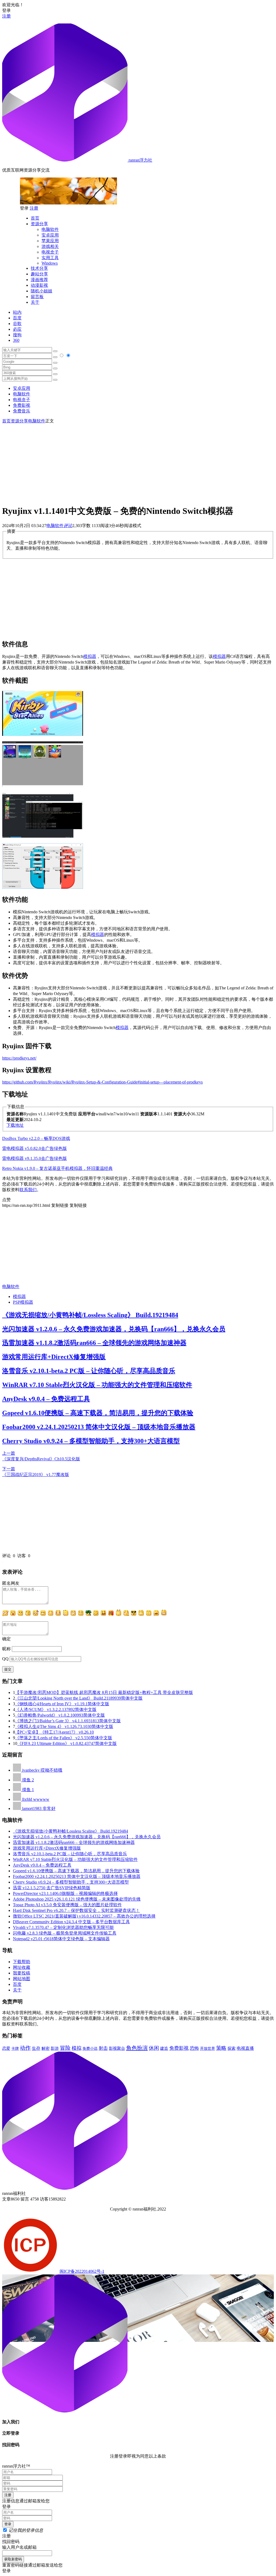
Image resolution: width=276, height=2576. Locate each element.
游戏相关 (50, 246)
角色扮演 (137, 2048)
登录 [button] (6, 10)
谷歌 (17, 324)
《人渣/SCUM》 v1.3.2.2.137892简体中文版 (56, 1709)
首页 (35, 218)
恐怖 (194, 2048)
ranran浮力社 (140, 160)
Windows (50, 263)
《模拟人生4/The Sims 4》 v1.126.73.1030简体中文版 (64, 1726)
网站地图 (22, 1979)
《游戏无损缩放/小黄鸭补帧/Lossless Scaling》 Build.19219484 (90, 1315)
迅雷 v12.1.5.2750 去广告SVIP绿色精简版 (52, 1888)
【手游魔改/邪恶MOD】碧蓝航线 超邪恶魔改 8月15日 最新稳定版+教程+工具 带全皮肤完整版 (104, 1692)
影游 (55, 2048)
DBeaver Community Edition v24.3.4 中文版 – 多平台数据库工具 (71, 1922)
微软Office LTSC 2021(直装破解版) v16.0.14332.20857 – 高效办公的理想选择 (84, 1916)
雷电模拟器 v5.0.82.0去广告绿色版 (34, 1148)
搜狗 (17, 335)
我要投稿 (22, 1973)
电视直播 (245, 2048)
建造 (164, 2048)
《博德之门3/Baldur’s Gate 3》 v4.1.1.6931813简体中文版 (68, 1721)
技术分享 (39, 268)
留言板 (37, 297)
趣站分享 (39, 274)
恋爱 (6, 2048)
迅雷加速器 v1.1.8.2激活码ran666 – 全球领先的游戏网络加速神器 (94, 1343)
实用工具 (50, 258)
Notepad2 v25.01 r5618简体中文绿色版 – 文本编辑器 (61, 1939)
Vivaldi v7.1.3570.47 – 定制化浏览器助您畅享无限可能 (63, 1927)
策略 (221, 2048)
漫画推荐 (39, 280)
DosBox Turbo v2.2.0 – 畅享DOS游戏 (36, 1138)
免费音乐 (22, 411)
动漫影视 (39, 285)
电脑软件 (50, 229)
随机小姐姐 (42, 291)
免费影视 (22, 405)
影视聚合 (117, 2048)
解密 (46, 2048)
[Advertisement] (138, 462)
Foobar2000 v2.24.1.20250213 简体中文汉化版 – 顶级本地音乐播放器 (99, 1427)
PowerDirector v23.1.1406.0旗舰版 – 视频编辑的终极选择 (65, 1893)
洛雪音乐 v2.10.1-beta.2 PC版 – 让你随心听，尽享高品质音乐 (89, 1371)
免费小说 (90, 2048)
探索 (232, 2048)
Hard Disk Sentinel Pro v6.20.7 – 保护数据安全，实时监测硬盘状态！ (76, 1910)
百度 (17, 318)
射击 (103, 2048)
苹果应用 (50, 241)
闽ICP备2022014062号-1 (82, 2271)
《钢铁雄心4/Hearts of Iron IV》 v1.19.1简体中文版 (62, 1704)
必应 (17, 329)
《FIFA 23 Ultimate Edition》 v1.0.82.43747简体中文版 (67, 1743)
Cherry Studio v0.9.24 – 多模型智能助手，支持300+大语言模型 (91, 1441)
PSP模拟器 (23, 1302)
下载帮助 (22, 1962)
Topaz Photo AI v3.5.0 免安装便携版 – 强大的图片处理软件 (67, 1905)
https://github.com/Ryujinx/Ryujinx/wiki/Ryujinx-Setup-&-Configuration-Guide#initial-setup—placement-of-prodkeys (102, 1082)
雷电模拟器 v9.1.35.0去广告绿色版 (34, 1158)
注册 (6, 16)
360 (16, 340)
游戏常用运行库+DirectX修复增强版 (54, 1357)
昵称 (6, 1649)
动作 (25, 2048)
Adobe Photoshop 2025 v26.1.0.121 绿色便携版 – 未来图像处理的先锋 (77, 1899)
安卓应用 (50, 235)
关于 (35, 302)
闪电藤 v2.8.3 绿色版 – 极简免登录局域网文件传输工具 (65, 1933)
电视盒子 (50, 252)
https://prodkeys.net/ (19, 1058)
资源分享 (39, 224)
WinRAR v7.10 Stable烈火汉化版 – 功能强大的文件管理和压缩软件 (97, 1385)
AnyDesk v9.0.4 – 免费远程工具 (46, 1399)
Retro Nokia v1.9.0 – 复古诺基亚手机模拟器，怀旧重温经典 (57, 1168)
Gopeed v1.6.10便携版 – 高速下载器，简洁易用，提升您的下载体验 (98, 1413)
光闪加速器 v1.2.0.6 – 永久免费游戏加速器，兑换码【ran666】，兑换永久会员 (114, 1329)
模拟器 (90, 656)
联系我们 (28, 1190)
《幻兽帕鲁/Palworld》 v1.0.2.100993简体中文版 (60, 1715)
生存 (36, 2048)
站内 (17, 312)
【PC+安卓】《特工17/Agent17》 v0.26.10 (54, 1732)
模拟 (77, 2048)
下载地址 (15, 1125)
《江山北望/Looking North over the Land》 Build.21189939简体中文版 (79, 1698)
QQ (5, 1659)
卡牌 (15, 2048)
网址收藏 (22, 1967)
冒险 (65, 2048)
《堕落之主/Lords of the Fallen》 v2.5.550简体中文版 (64, 1738)
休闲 (154, 2048)
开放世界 (208, 2049)
